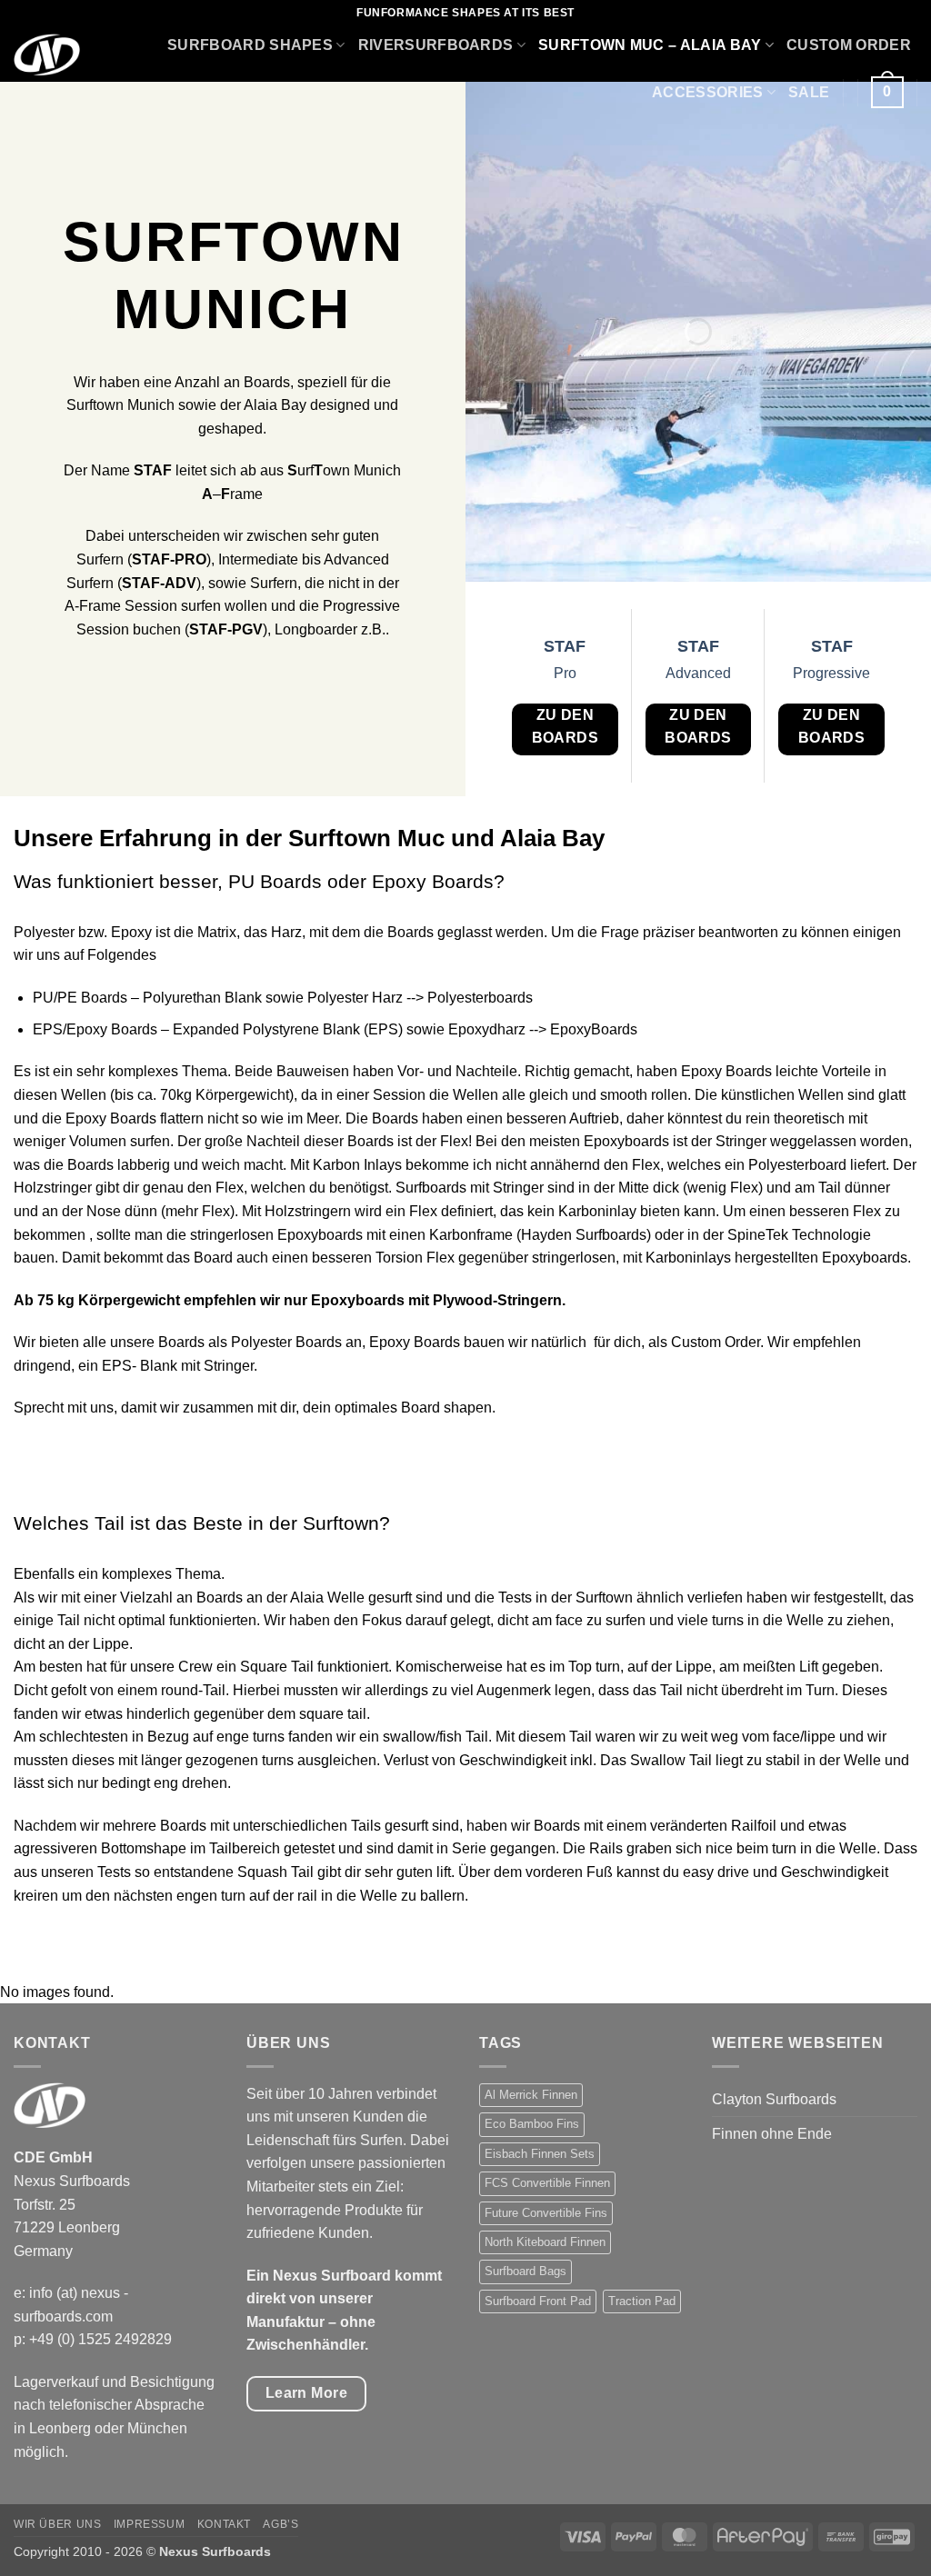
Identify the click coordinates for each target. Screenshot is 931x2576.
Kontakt (224, 2524)
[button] (887, 92)
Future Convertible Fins (546, 2213)
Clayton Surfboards (774, 2099)
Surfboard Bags (526, 2271)
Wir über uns (57, 2524)
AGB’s (280, 2524)
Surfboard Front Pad (538, 2301)
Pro (565, 673)
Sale (809, 92)
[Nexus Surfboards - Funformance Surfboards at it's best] (50, 55)
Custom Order (849, 45)
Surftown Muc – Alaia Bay (650, 45)
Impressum (150, 2524)
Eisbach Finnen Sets (540, 2154)
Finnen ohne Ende (772, 2134)
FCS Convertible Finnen (547, 2183)
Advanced (698, 673)
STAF (565, 646)
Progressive (831, 673)
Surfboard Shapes (250, 45)
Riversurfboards (436, 45)
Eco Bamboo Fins (532, 2124)
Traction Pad (642, 2301)
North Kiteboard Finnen (545, 2242)
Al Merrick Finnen (531, 2095)
